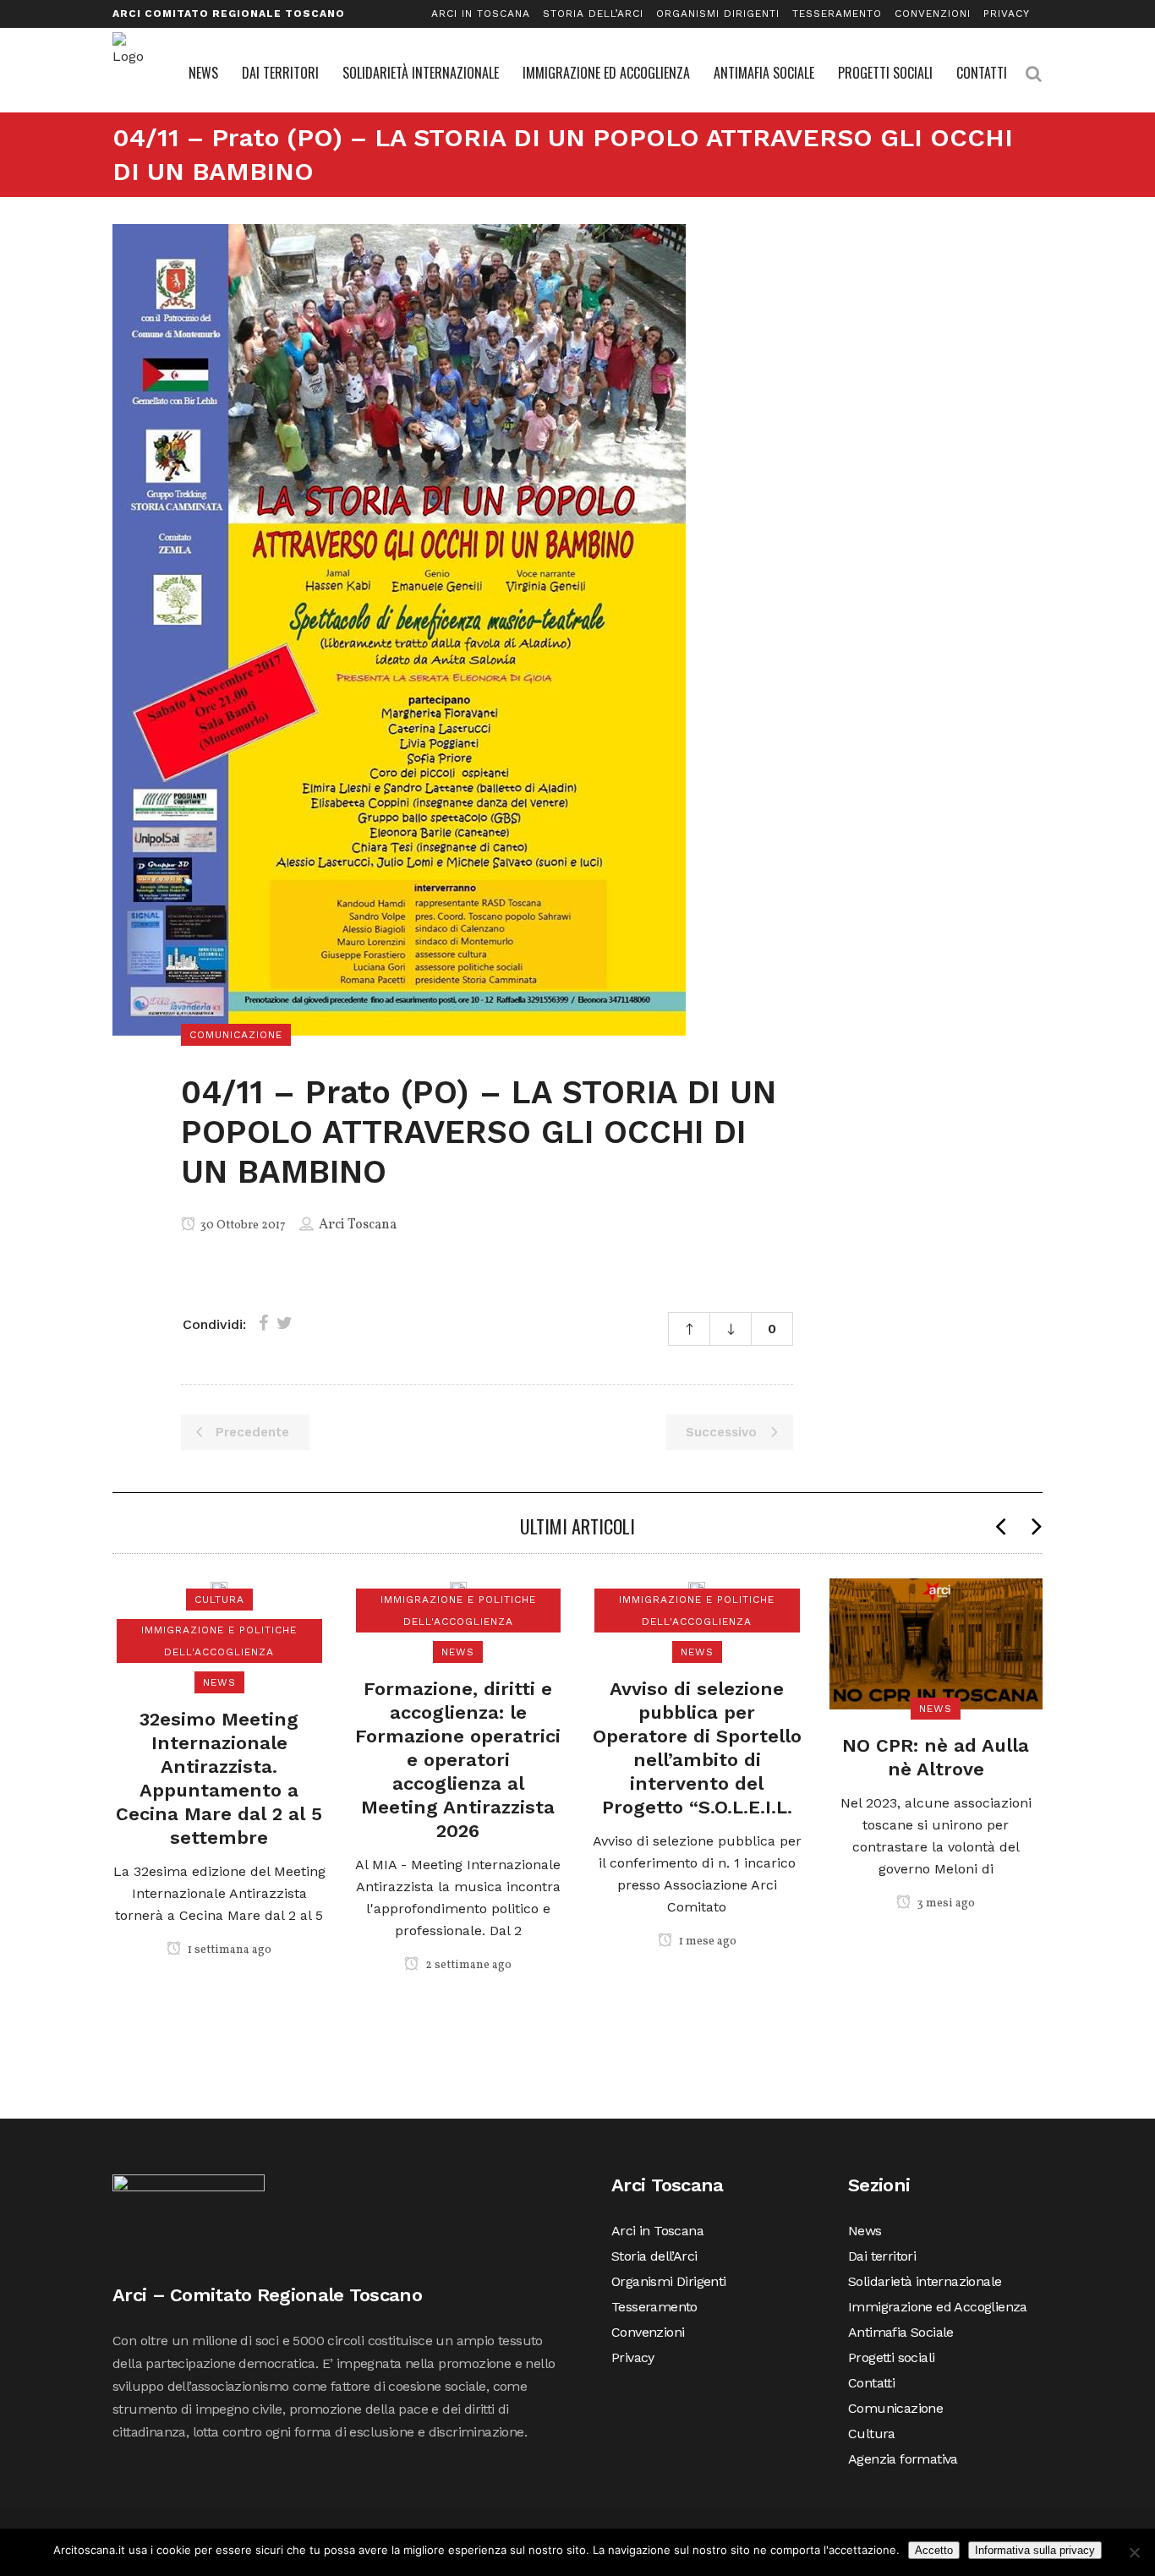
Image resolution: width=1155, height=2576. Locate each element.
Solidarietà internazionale (925, 2281)
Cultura (872, 2434)
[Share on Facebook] (263, 1323)
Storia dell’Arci (593, 14)
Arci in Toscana (481, 14)
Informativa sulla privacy (1035, 2550)
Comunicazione (895, 2408)
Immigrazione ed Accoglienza (938, 2307)
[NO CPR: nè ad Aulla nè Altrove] (936, 1644)
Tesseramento (837, 14)
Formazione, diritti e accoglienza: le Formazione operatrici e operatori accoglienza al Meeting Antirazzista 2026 (458, 1760)
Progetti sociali (891, 2357)
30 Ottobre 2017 (242, 1225)
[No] (1134, 2552)
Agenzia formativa (903, 2459)
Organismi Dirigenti (718, 14)
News (865, 2231)
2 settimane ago (467, 1965)
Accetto (934, 2550)
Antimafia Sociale (901, 2332)
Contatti (871, 2383)
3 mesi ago (945, 1903)
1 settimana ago (228, 1950)
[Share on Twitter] (285, 1323)
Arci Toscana (358, 1225)
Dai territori (882, 2256)
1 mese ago (706, 1942)
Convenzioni (933, 14)
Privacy (1007, 14)
